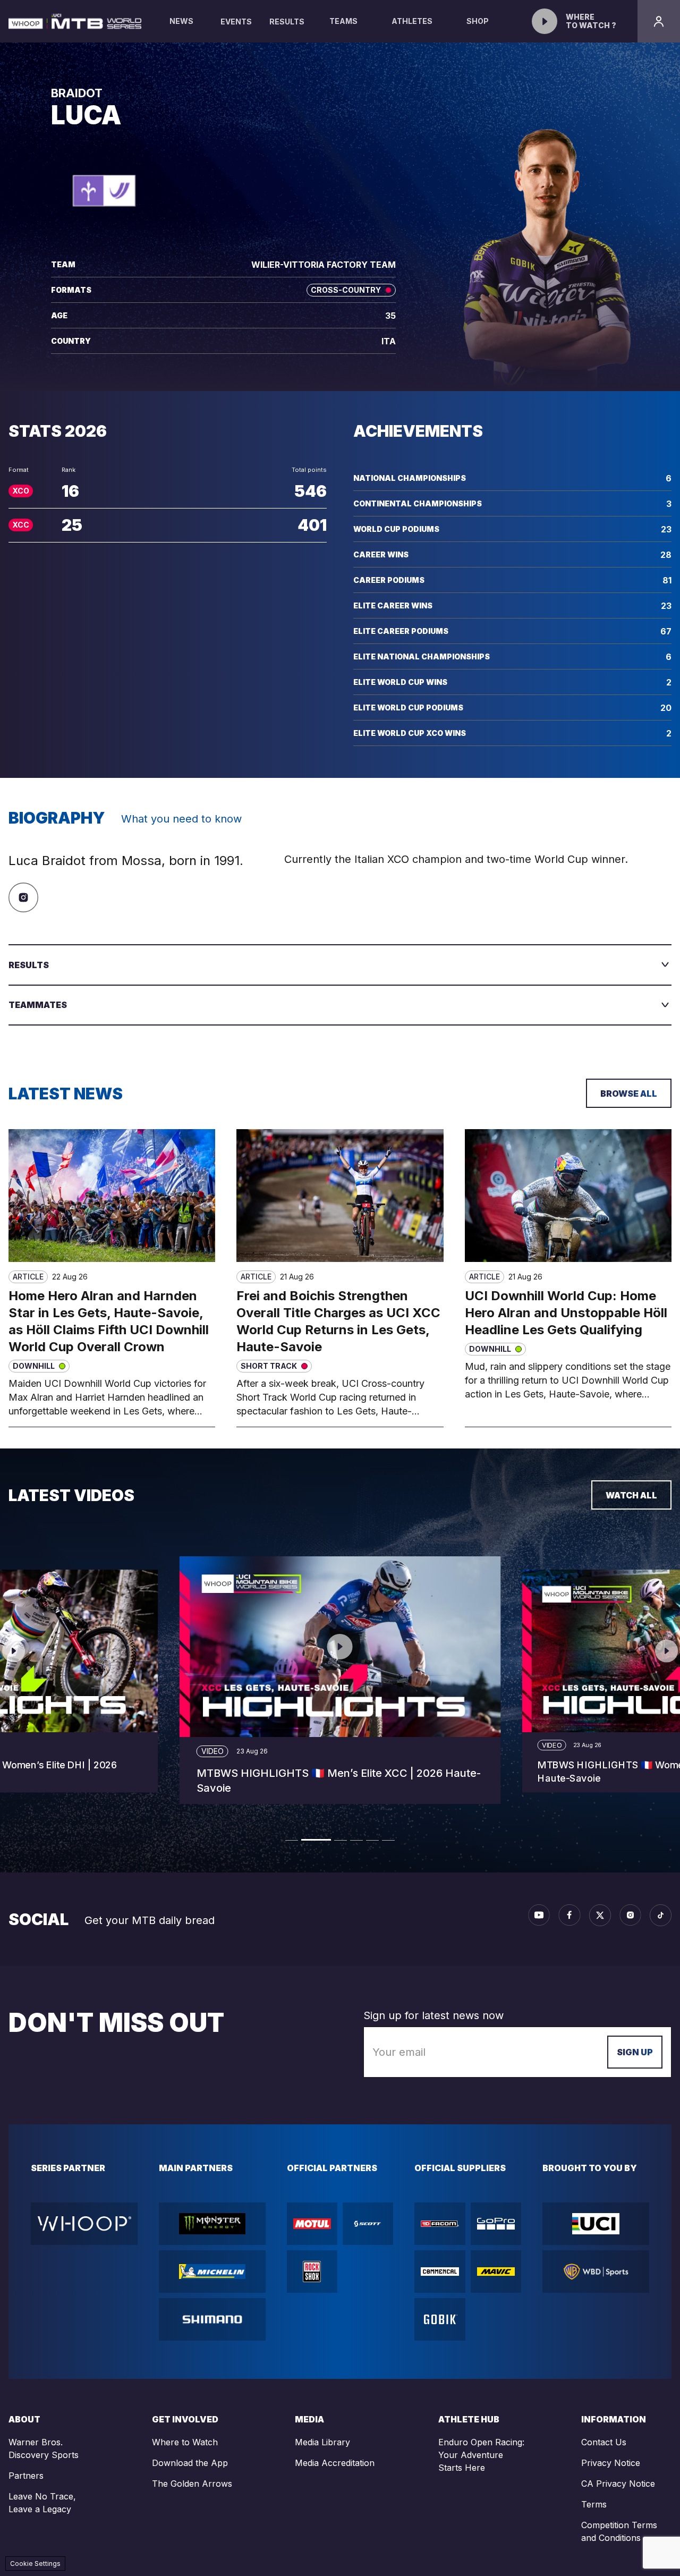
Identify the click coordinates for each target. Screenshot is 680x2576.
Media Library (322, 2442)
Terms (594, 2504)
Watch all (631, 1495)
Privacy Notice (611, 2463)
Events (236, 22)
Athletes (412, 21)
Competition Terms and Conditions (619, 2531)
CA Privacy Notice (618, 2484)
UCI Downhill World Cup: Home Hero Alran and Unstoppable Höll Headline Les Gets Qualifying (566, 1313)
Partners (26, 2476)
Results (287, 22)
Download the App (190, 2463)
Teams (343, 21)
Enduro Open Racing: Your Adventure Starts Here (481, 2455)
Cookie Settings (35, 2564)
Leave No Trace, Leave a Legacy (42, 2503)
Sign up (635, 2052)
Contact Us (604, 2442)
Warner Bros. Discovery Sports (44, 2448)
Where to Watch (185, 2442)
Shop (478, 21)
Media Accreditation (335, 2463)
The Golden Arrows (192, 2484)
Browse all (629, 1094)
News (181, 21)
